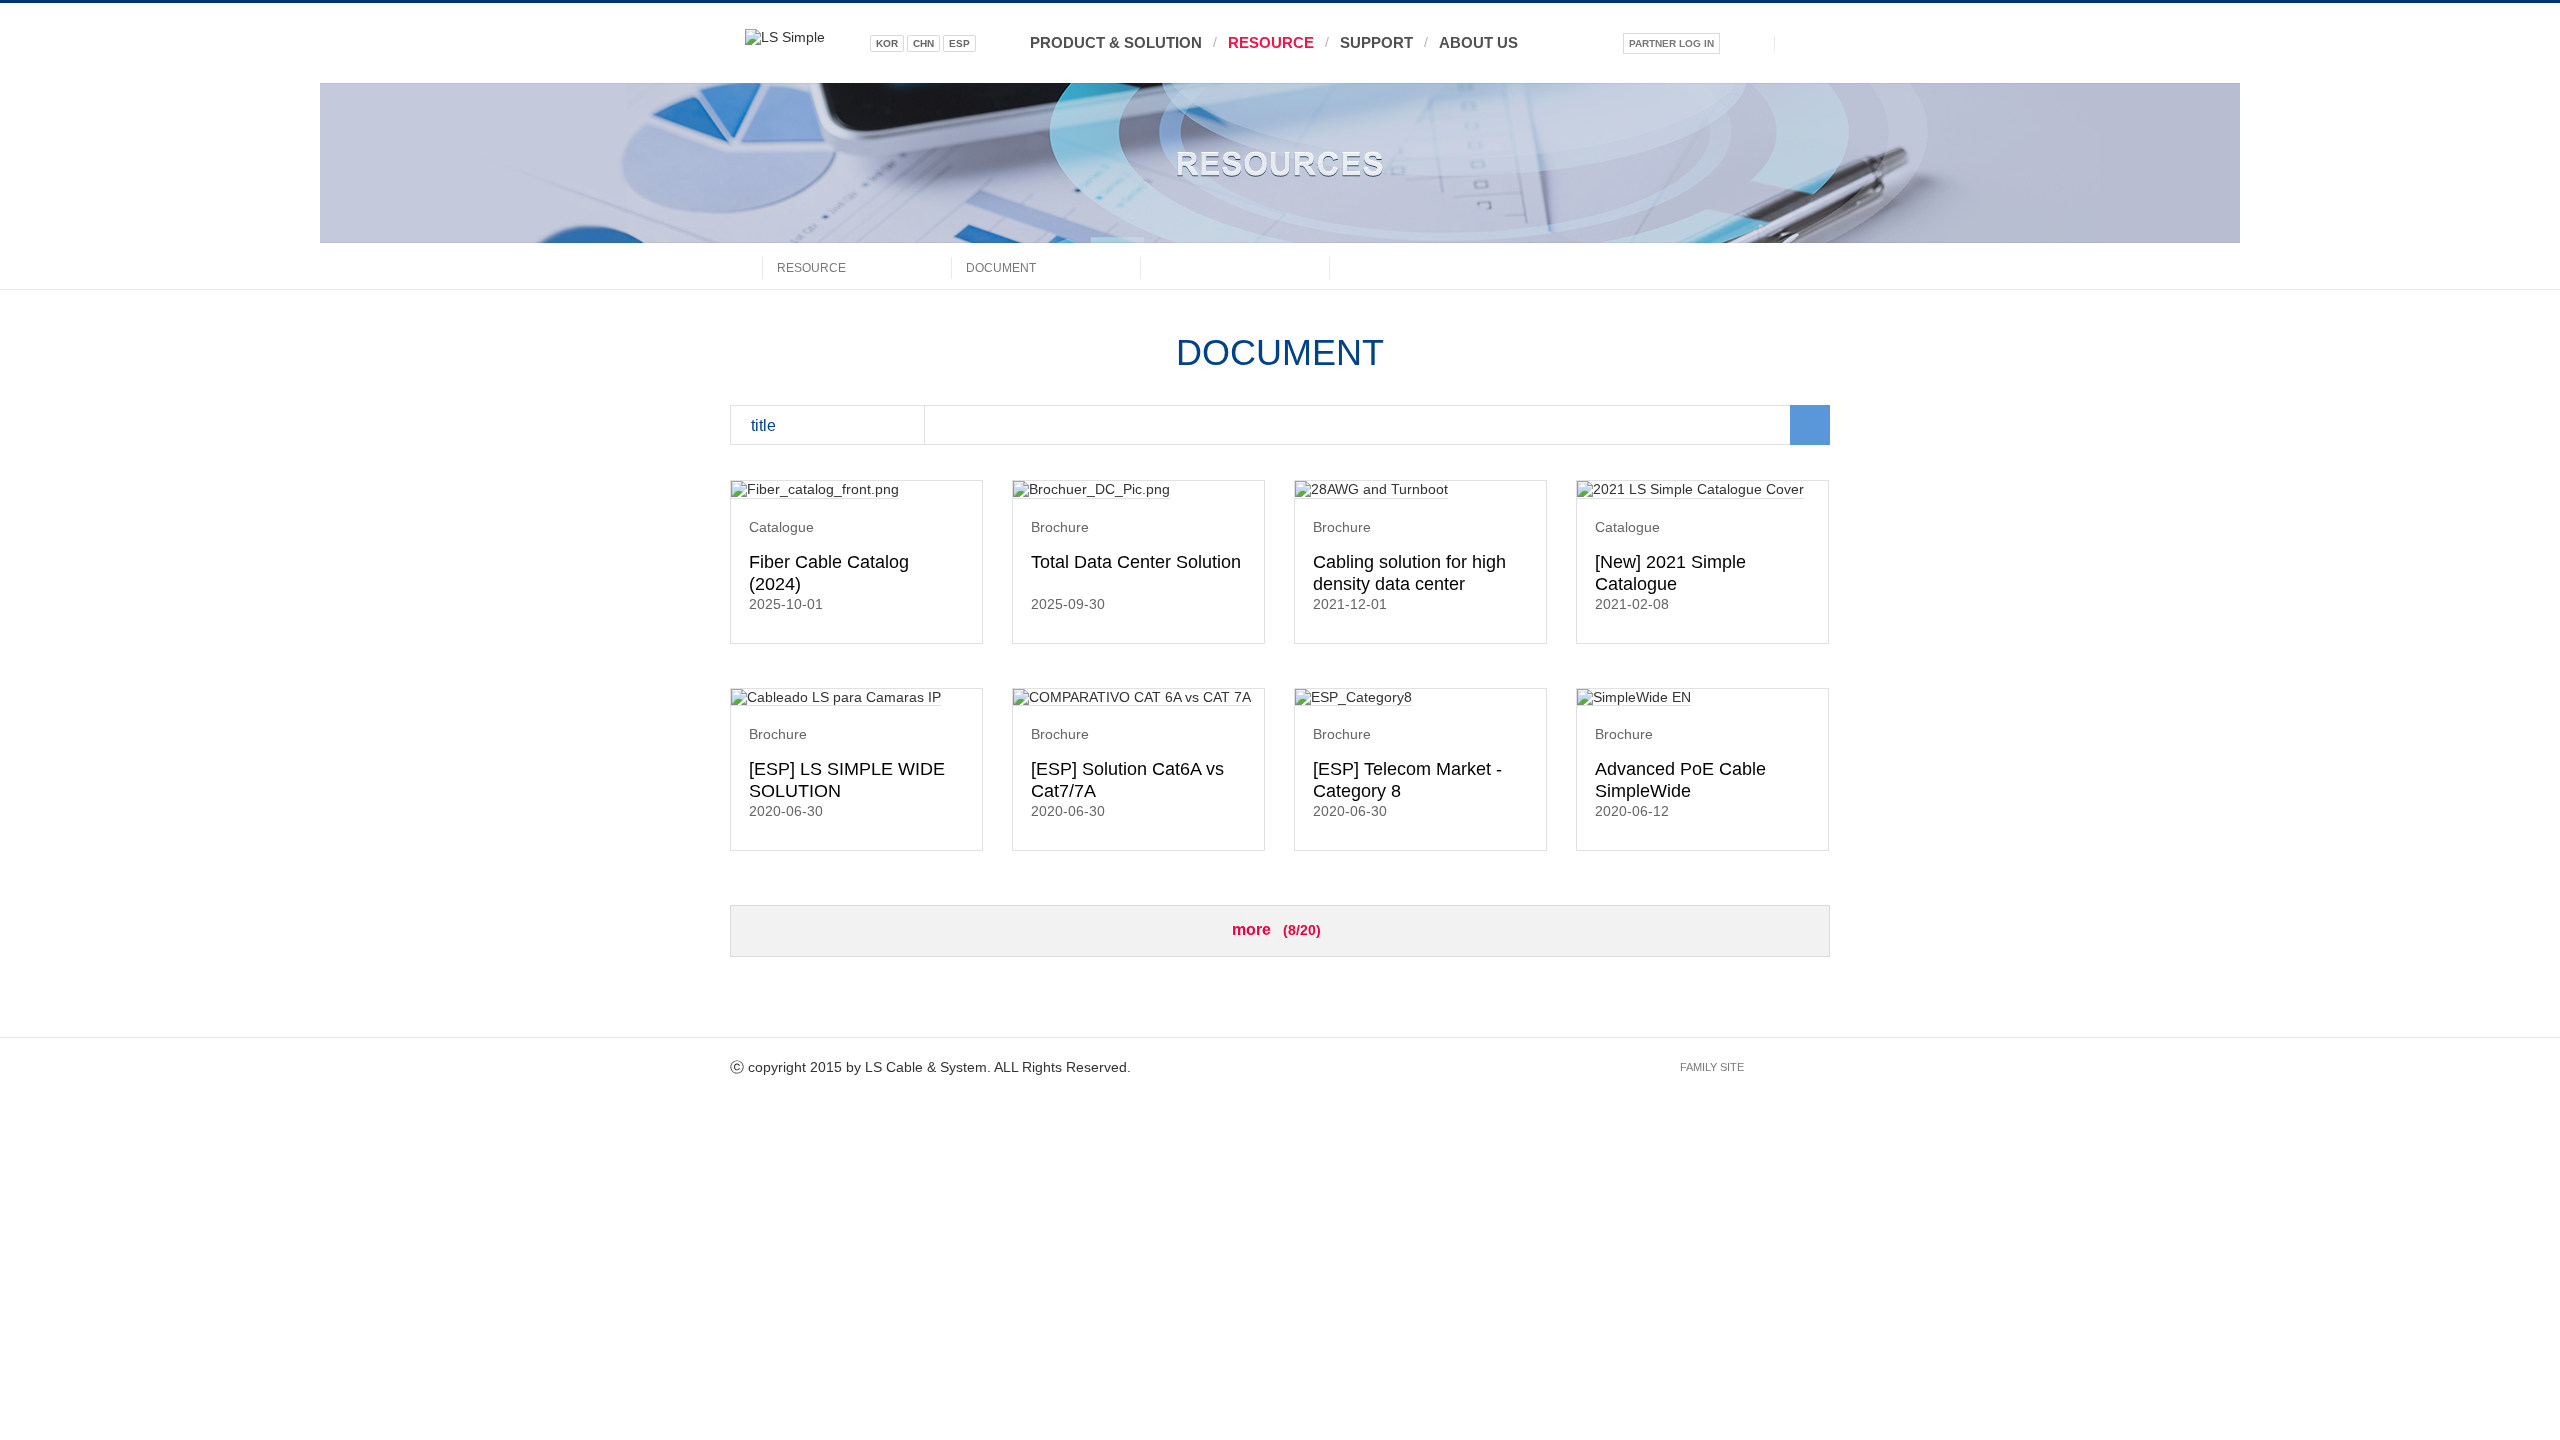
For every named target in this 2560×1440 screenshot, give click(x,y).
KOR (887, 43)
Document (1001, 268)
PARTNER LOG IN (1671, 43)
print (1773, 266)
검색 (1747, 42)
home (746, 266)
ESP (959, 43)
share (1814, 266)
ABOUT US (1478, 42)
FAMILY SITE (1712, 1067)
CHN (923, 43)
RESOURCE (1271, 42)
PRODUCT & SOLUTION (1116, 42)
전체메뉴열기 (1802, 42)
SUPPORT (1376, 42)
